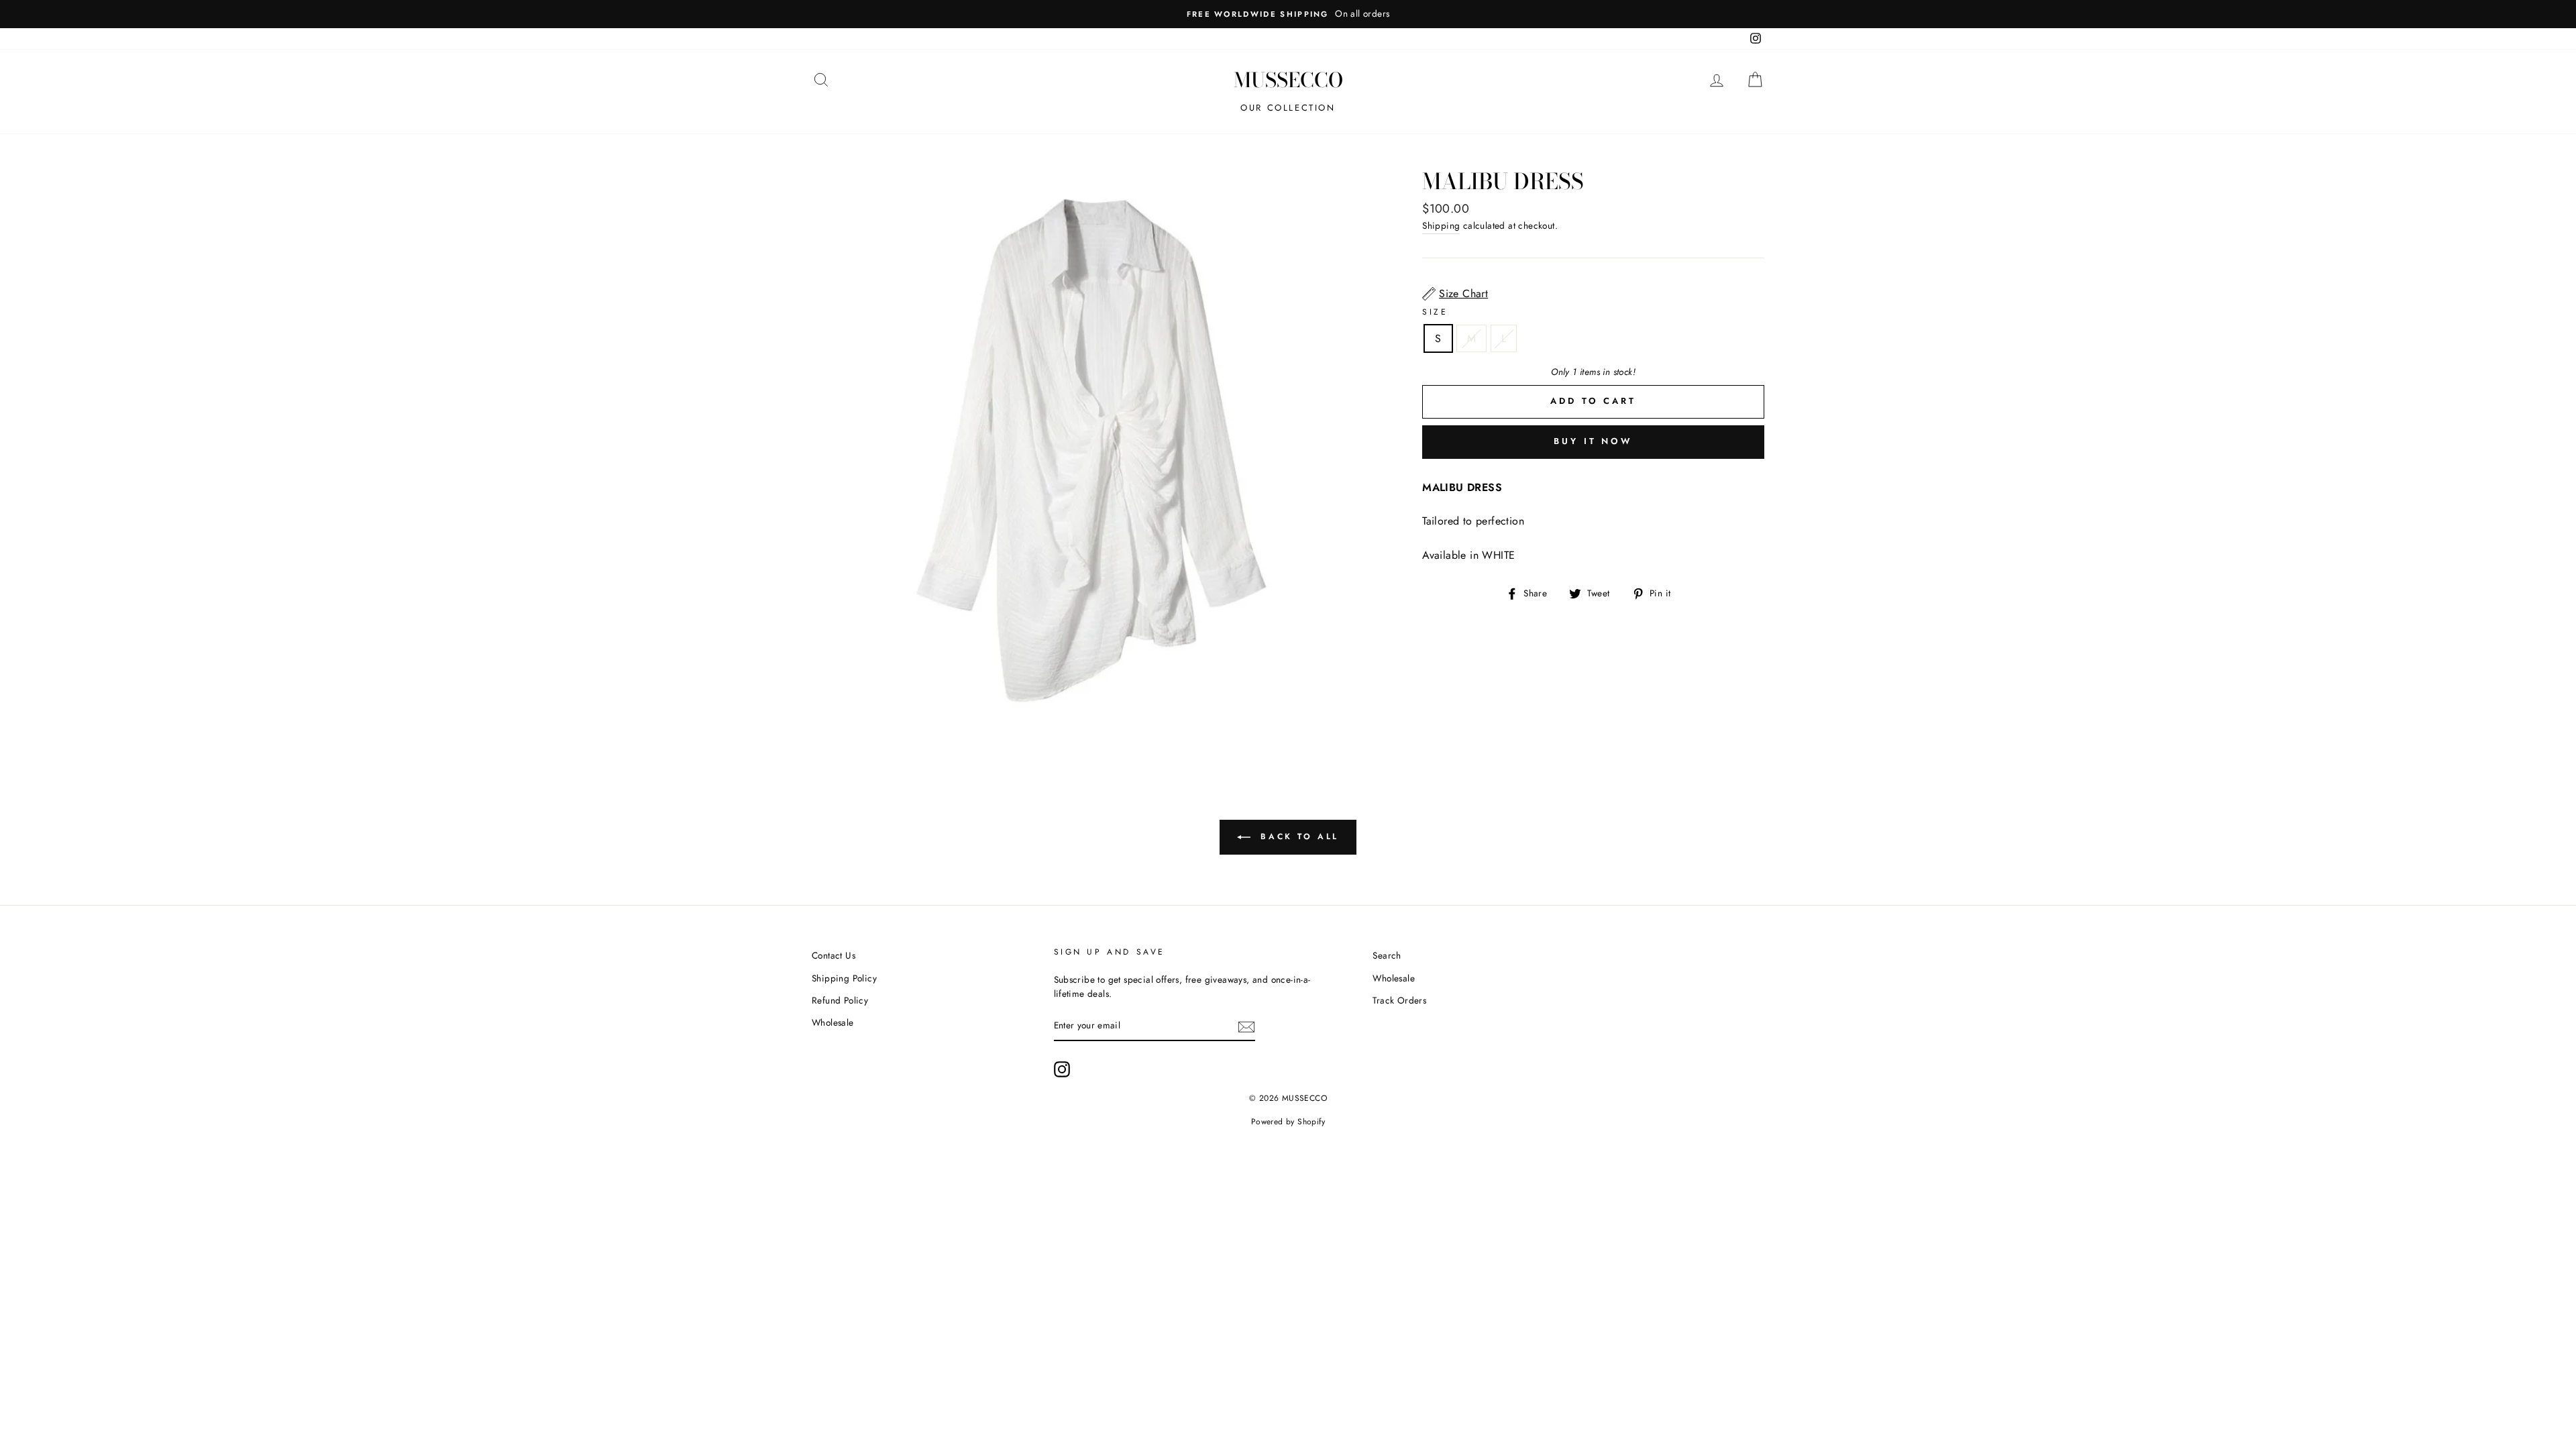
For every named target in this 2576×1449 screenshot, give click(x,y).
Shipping (1441, 225)
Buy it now (1593, 441)
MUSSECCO (1288, 80)
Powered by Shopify (1288, 1122)
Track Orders (1399, 1000)
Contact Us (834, 955)
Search (1387, 955)
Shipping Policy (844, 978)
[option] (1288, 14)
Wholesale (833, 1022)
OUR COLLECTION (1288, 108)
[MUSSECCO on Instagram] (1062, 1069)
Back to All (1297, 837)
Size (1435, 312)
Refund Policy (840, 1000)
